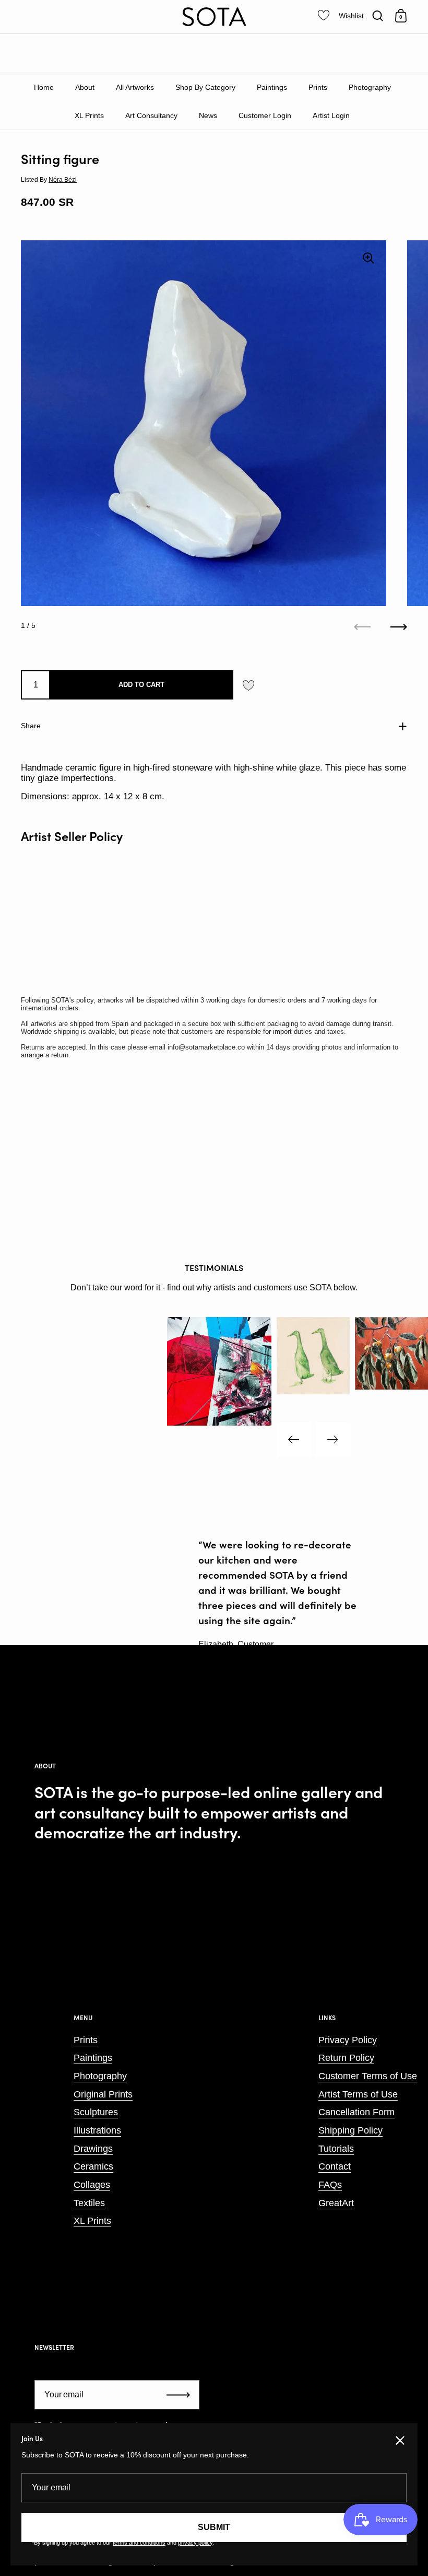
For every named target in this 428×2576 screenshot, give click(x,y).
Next (333, 1439)
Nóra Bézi (63, 180)
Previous (294, 1439)
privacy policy (195, 2543)
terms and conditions (139, 2543)
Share (31, 726)
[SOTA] (214, 17)
